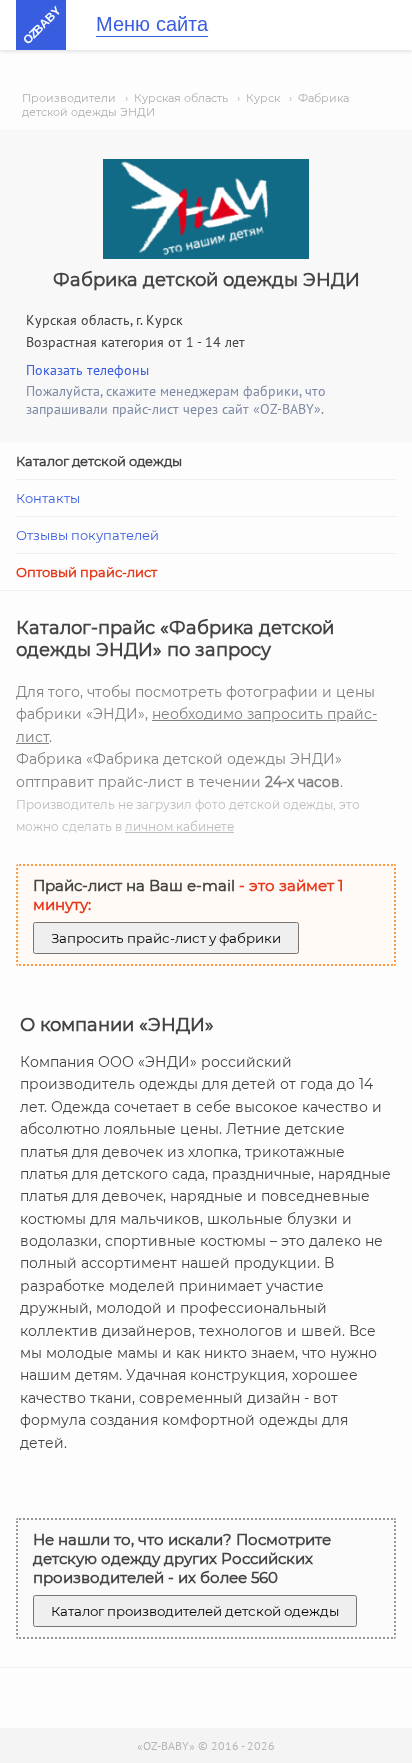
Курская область (181, 98)
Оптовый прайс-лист (86, 572)
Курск (263, 98)
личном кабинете (179, 826)
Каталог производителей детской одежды (195, 1611)
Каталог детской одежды (99, 461)
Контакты (48, 498)
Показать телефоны (87, 370)
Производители (69, 98)
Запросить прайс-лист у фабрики (166, 938)
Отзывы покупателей (87, 535)
